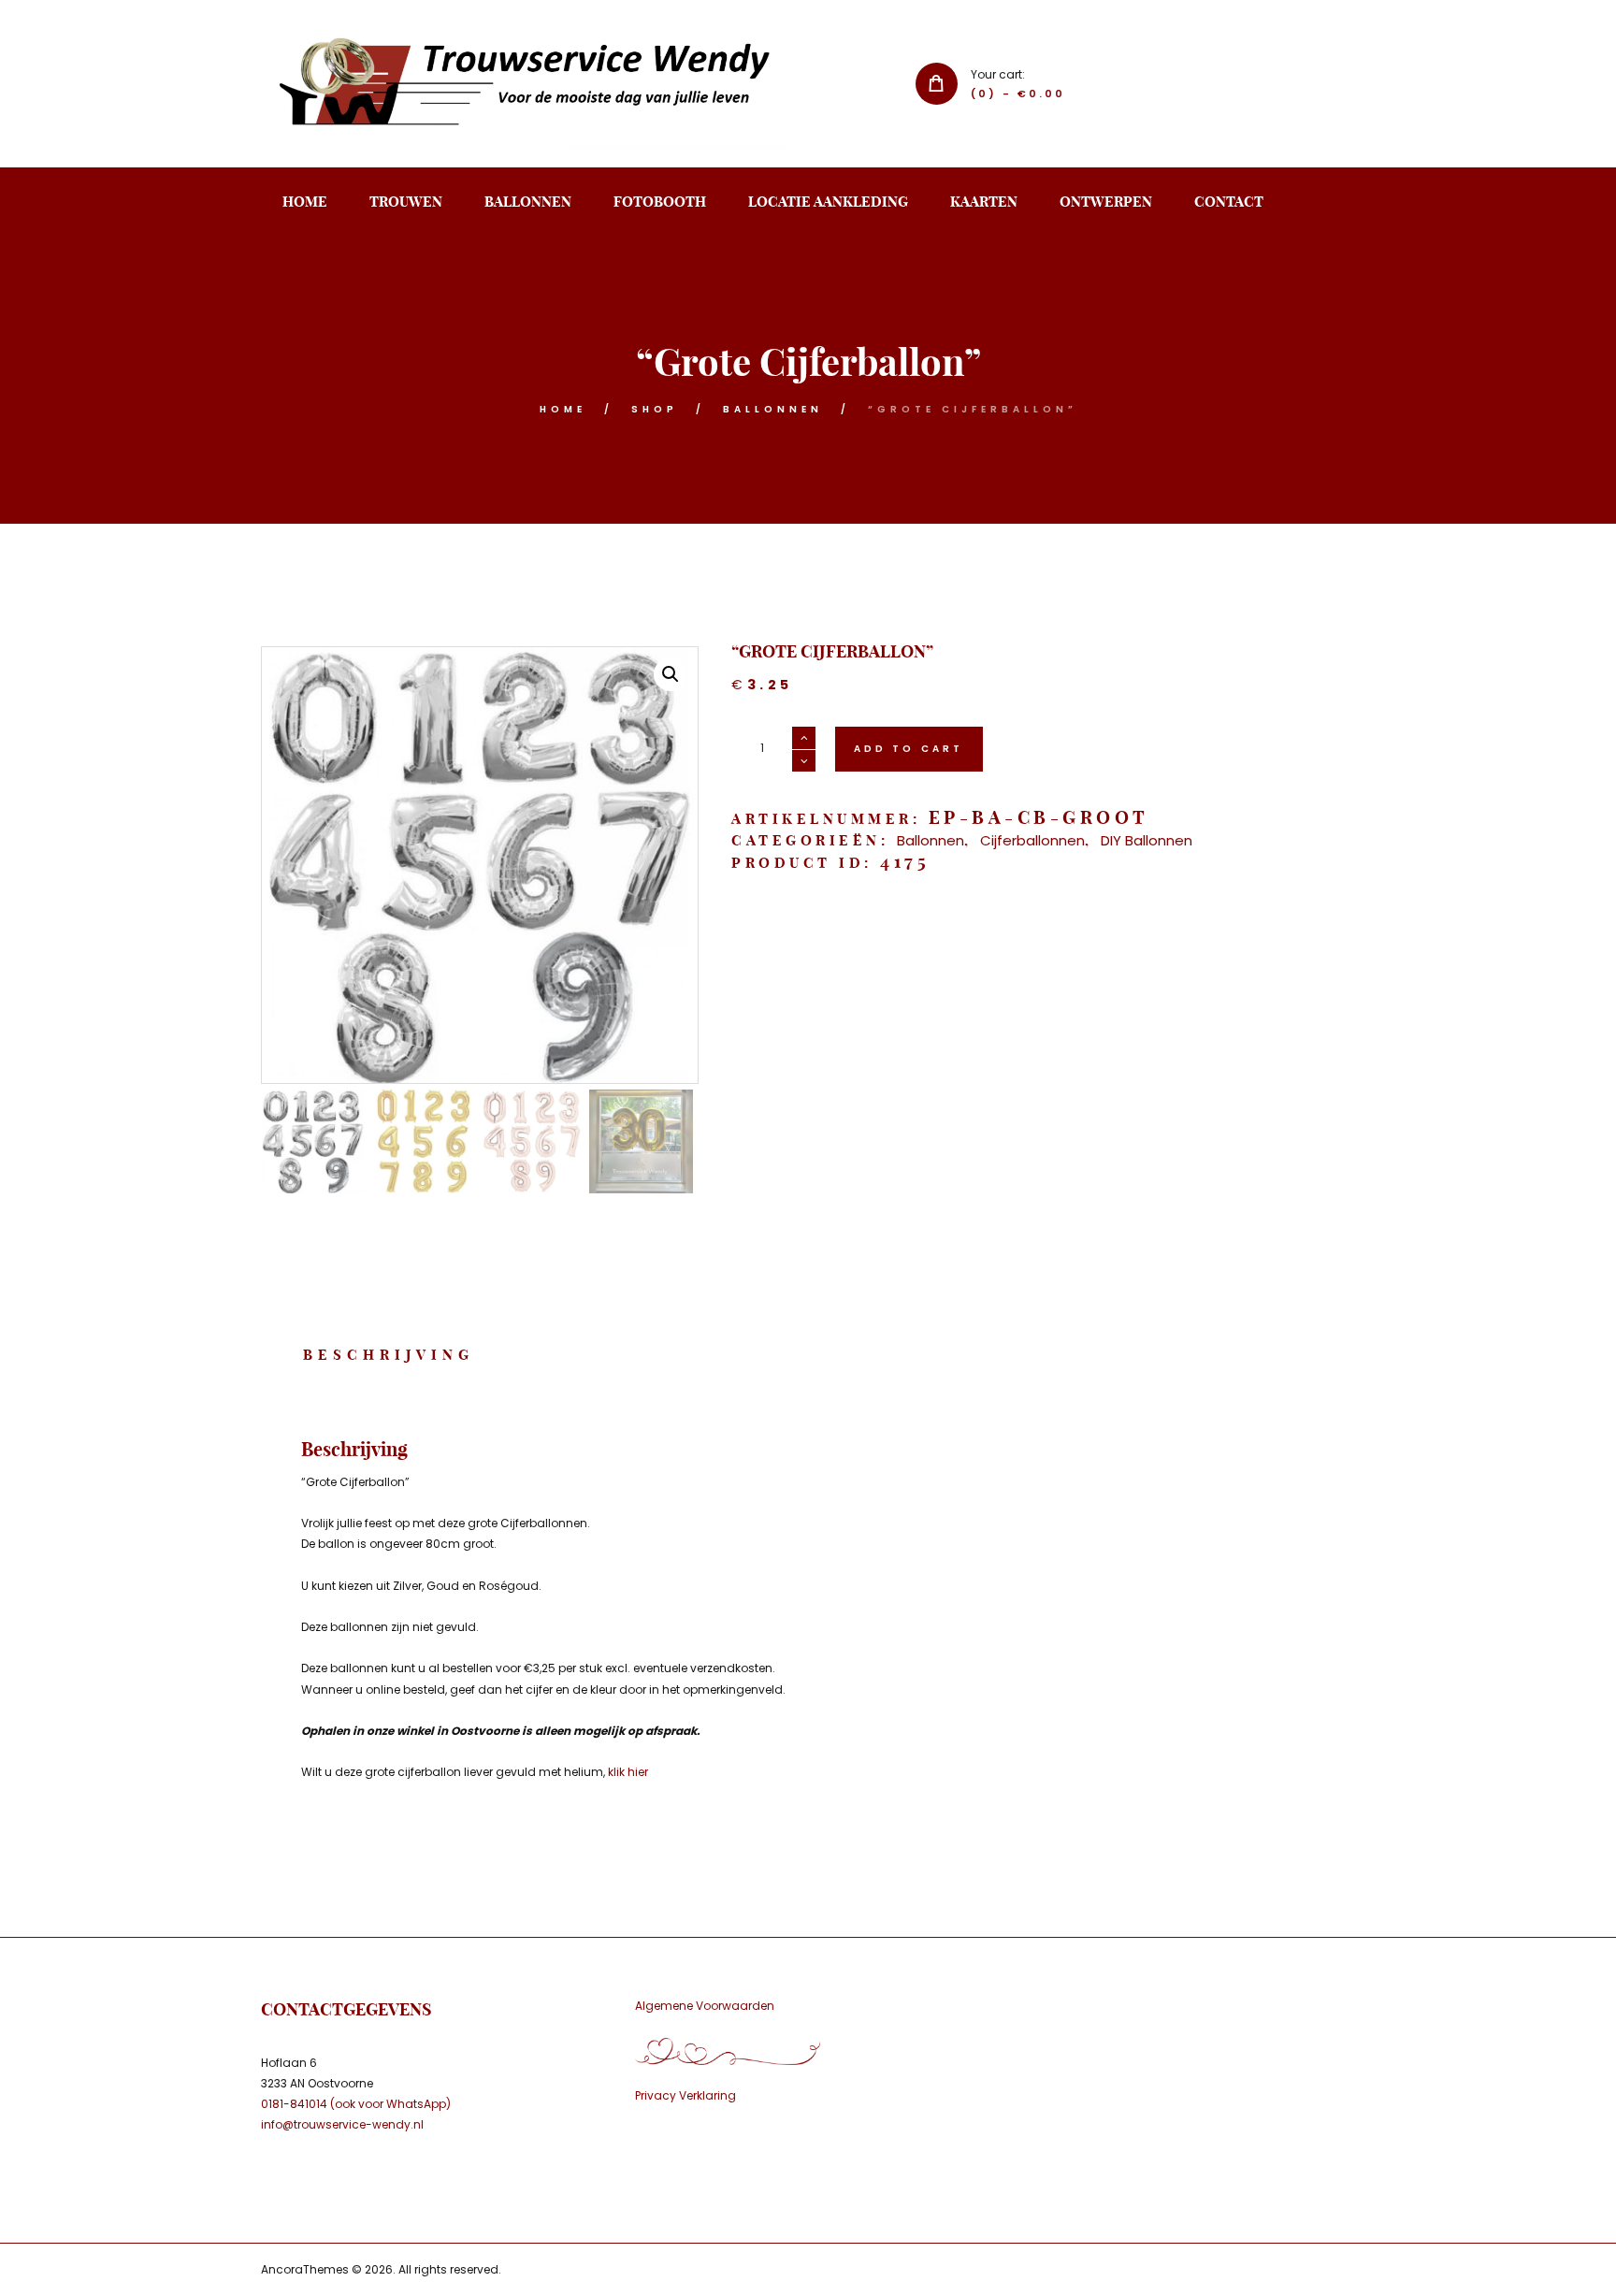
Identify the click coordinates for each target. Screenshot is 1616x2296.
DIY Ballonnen (1147, 840)
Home (563, 409)
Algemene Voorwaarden (705, 2006)
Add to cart (909, 749)
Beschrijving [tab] (389, 1355)
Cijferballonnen (1032, 840)
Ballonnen (773, 409)
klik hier (628, 1772)
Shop (655, 409)
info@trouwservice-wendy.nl (342, 2124)
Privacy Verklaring (685, 2095)
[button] (671, 674)
